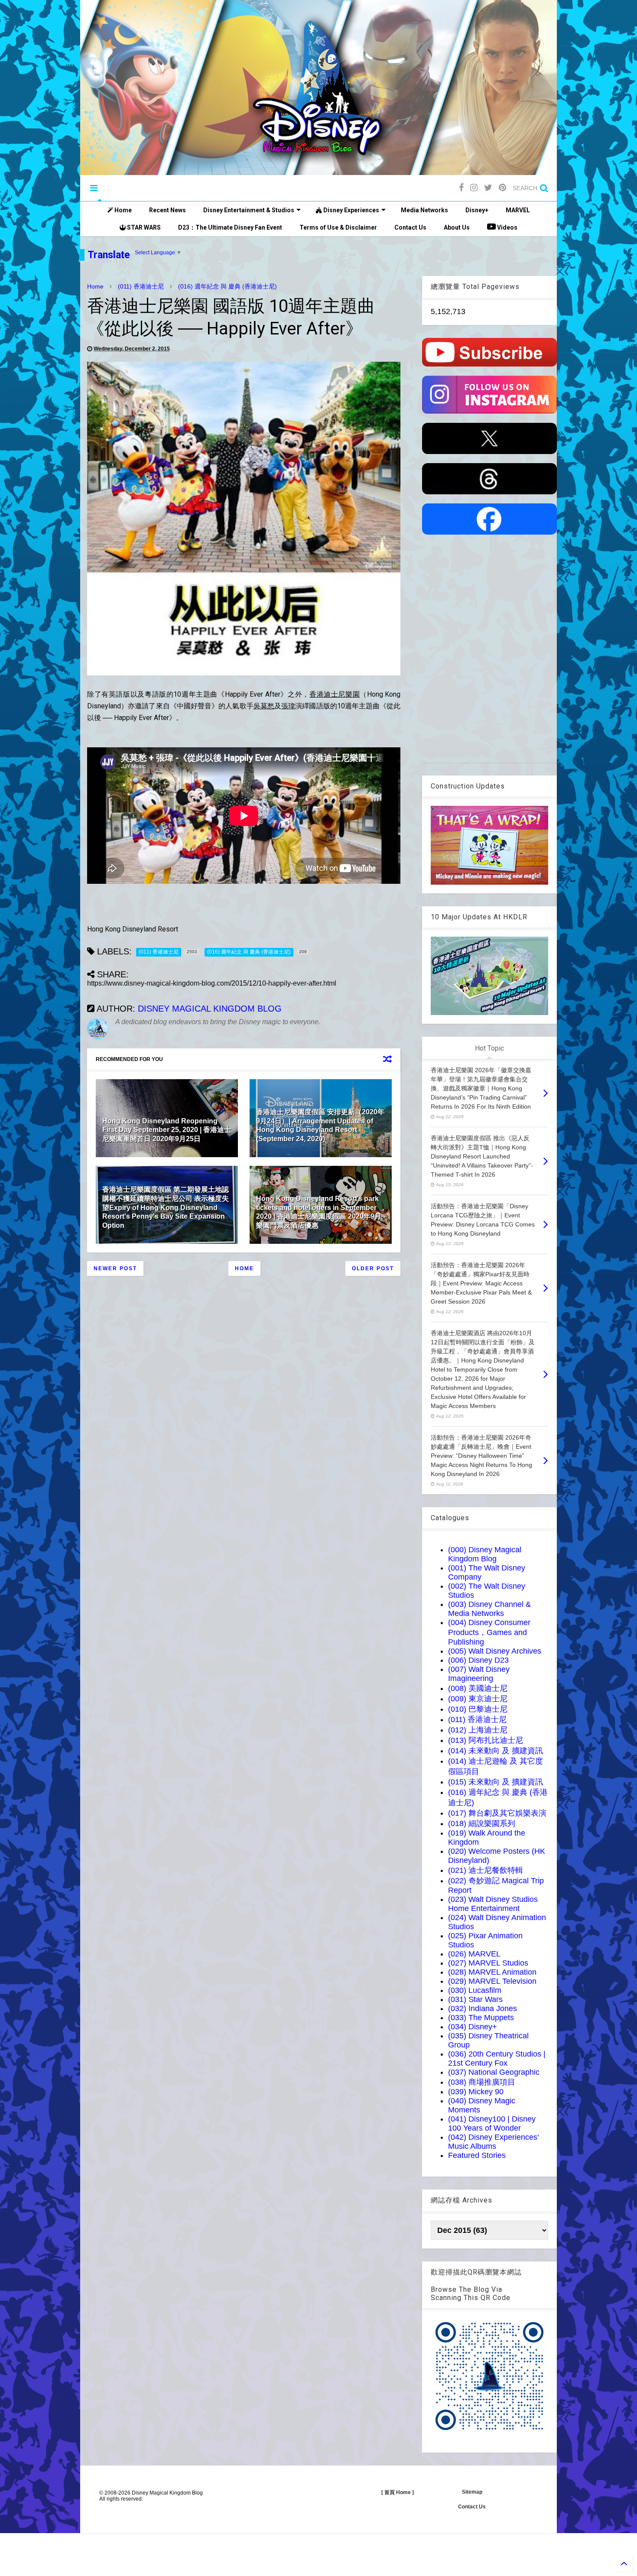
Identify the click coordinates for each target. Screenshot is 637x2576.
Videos (507, 227)
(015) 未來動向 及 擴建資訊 (496, 1782)
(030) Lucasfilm (475, 1990)
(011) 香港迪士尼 (141, 286)
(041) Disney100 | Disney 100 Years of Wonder (492, 2123)
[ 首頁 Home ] (398, 2492)
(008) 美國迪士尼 (478, 1688)
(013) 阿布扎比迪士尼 (486, 1740)
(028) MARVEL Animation (492, 1972)
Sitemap (472, 2492)
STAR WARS (143, 227)
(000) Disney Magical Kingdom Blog (485, 1554)
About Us (457, 227)
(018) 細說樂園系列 (482, 1823)
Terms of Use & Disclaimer (338, 227)
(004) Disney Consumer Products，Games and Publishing (489, 1632)
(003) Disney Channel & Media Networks (489, 1609)
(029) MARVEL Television (492, 1981)
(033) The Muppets (481, 2018)
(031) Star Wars (475, 1999)
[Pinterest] (502, 188)
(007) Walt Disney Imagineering (479, 1674)
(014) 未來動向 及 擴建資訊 (496, 1751)
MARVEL (518, 210)
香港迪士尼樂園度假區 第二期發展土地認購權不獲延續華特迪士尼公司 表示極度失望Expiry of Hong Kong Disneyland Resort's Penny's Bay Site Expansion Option (166, 1207)
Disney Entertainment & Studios (249, 210)
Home (122, 210)
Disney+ (477, 210)
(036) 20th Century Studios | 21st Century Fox (497, 2059)
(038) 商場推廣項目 (482, 2082)
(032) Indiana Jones (483, 2008)
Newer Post (115, 1269)
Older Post (373, 1269)
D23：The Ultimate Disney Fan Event (230, 227)
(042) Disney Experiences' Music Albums (493, 2142)
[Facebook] (461, 188)
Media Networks (424, 210)
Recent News (167, 210)
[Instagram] (474, 188)
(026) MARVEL (474, 1954)
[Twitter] (488, 188)
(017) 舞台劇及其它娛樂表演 (497, 1813)
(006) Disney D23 (478, 1660)
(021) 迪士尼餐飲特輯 (486, 1870)
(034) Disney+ (473, 2027)
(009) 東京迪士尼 (478, 1699)
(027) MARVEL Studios (488, 1963)
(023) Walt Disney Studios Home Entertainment (493, 1904)
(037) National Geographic (494, 2072)
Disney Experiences (351, 210)
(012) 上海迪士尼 (478, 1730)
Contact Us (410, 227)
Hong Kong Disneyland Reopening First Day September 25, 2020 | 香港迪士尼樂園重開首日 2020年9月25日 (167, 1130)
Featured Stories (477, 2155)
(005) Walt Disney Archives (495, 1651)
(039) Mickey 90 (476, 2092)
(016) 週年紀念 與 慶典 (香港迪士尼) (227, 286)
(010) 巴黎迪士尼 (478, 1709)
